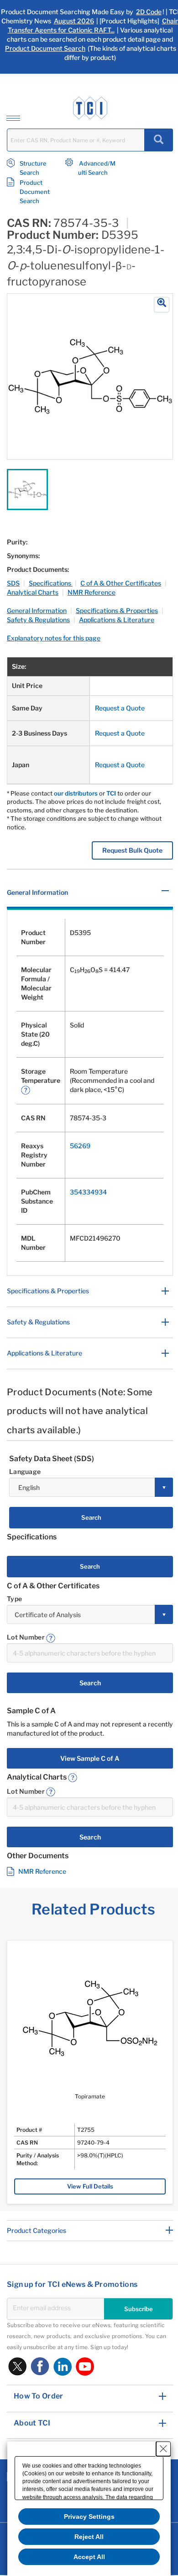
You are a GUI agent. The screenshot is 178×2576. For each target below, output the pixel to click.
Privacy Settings (89, 2517)
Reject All (89, 2537)
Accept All (89, 2557)
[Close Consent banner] (163, 2449)
